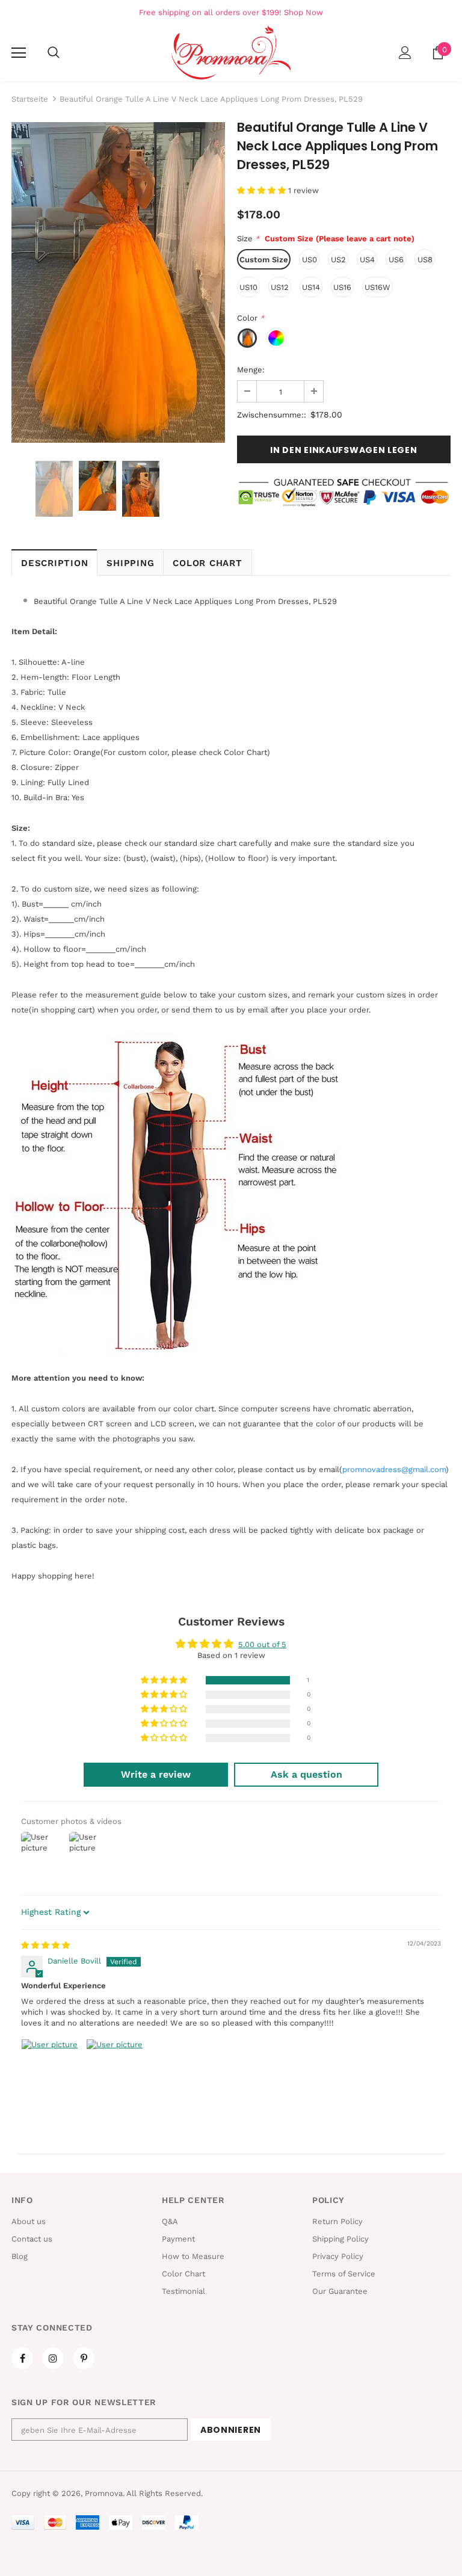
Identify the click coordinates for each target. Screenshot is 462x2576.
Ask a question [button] (306, 1774)
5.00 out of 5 (262, 1644)
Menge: (251, 370)
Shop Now (303, 12)
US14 (311, 287)
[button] (263, 190)
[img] (45, 1945)
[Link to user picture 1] (50, 2068)
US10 (248, 287)
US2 (338, 260)
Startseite (30, 99)
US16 (342, 287)
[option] (118, 282)
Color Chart (207, 563)
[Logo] (231, 52)
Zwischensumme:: (272, 415)
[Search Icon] (54, 53)
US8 (425, 260)
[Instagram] (53, 2358)
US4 (367, 260)
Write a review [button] (156, 1774)
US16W (377, 287)
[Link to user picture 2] (115, 2068)
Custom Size (264, 260)
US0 (310, 260)
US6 (396, 260)
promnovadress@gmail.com (394, 1469)
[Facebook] (22, 2358)
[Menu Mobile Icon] (19, 53)
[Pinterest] (84, 2358)
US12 (280, 287)
